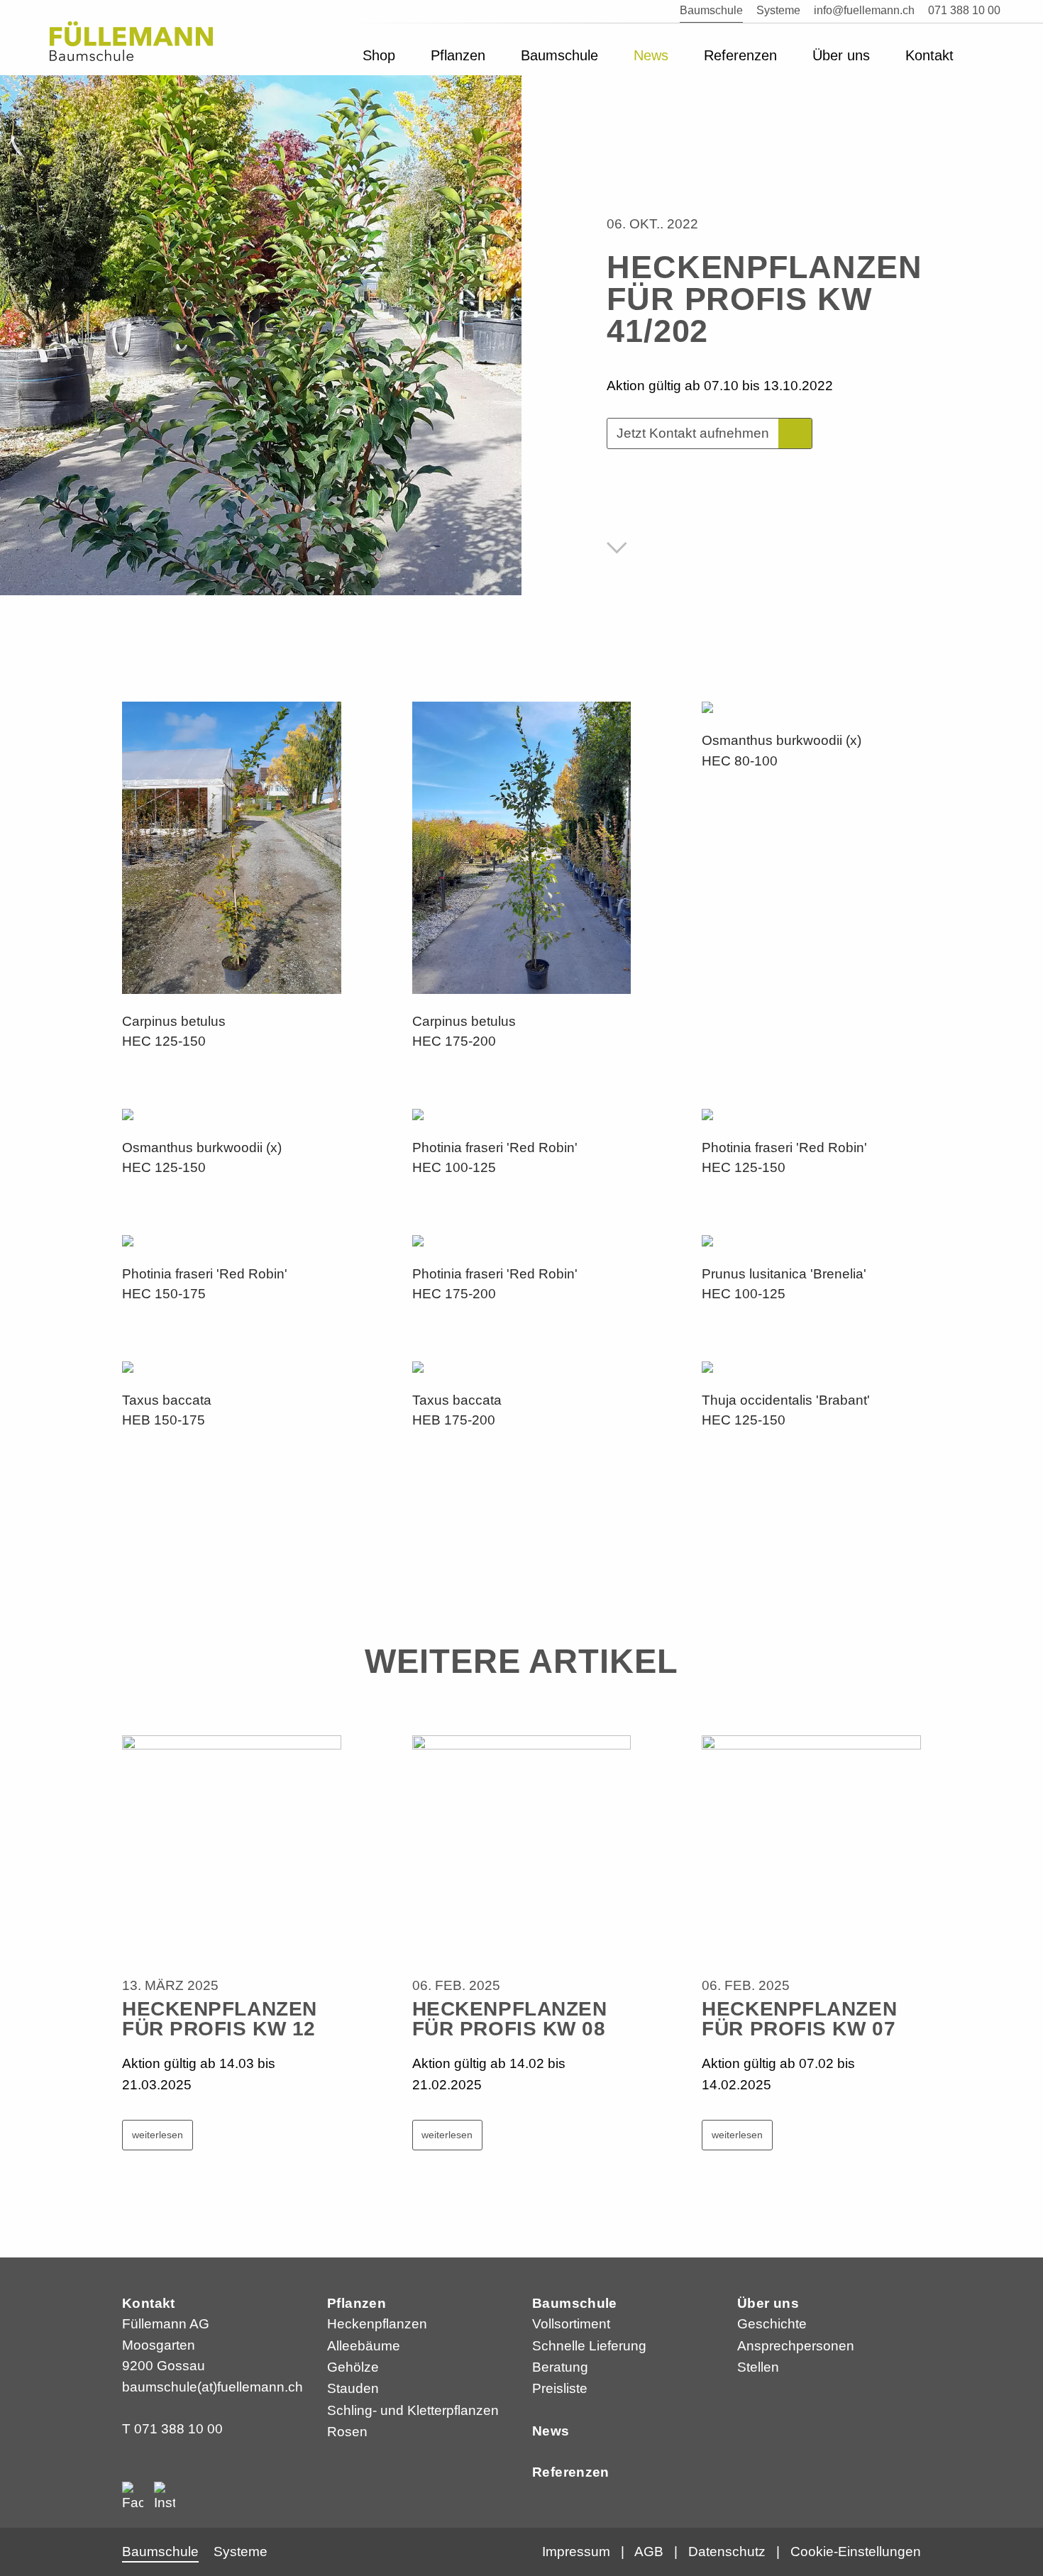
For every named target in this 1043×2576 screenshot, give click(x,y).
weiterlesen (158, 2135)
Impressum (576, 2552)
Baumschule (575, 2303)
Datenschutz (727, 2552)
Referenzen (571, 2472)
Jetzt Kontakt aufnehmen (693, 433)
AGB (649, 2552)
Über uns (768, 2303)
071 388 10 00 (178, 2429)
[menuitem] (379, 49)
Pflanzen (357, 2303)
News (551, 2431)
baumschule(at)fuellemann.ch (213, 2387)
